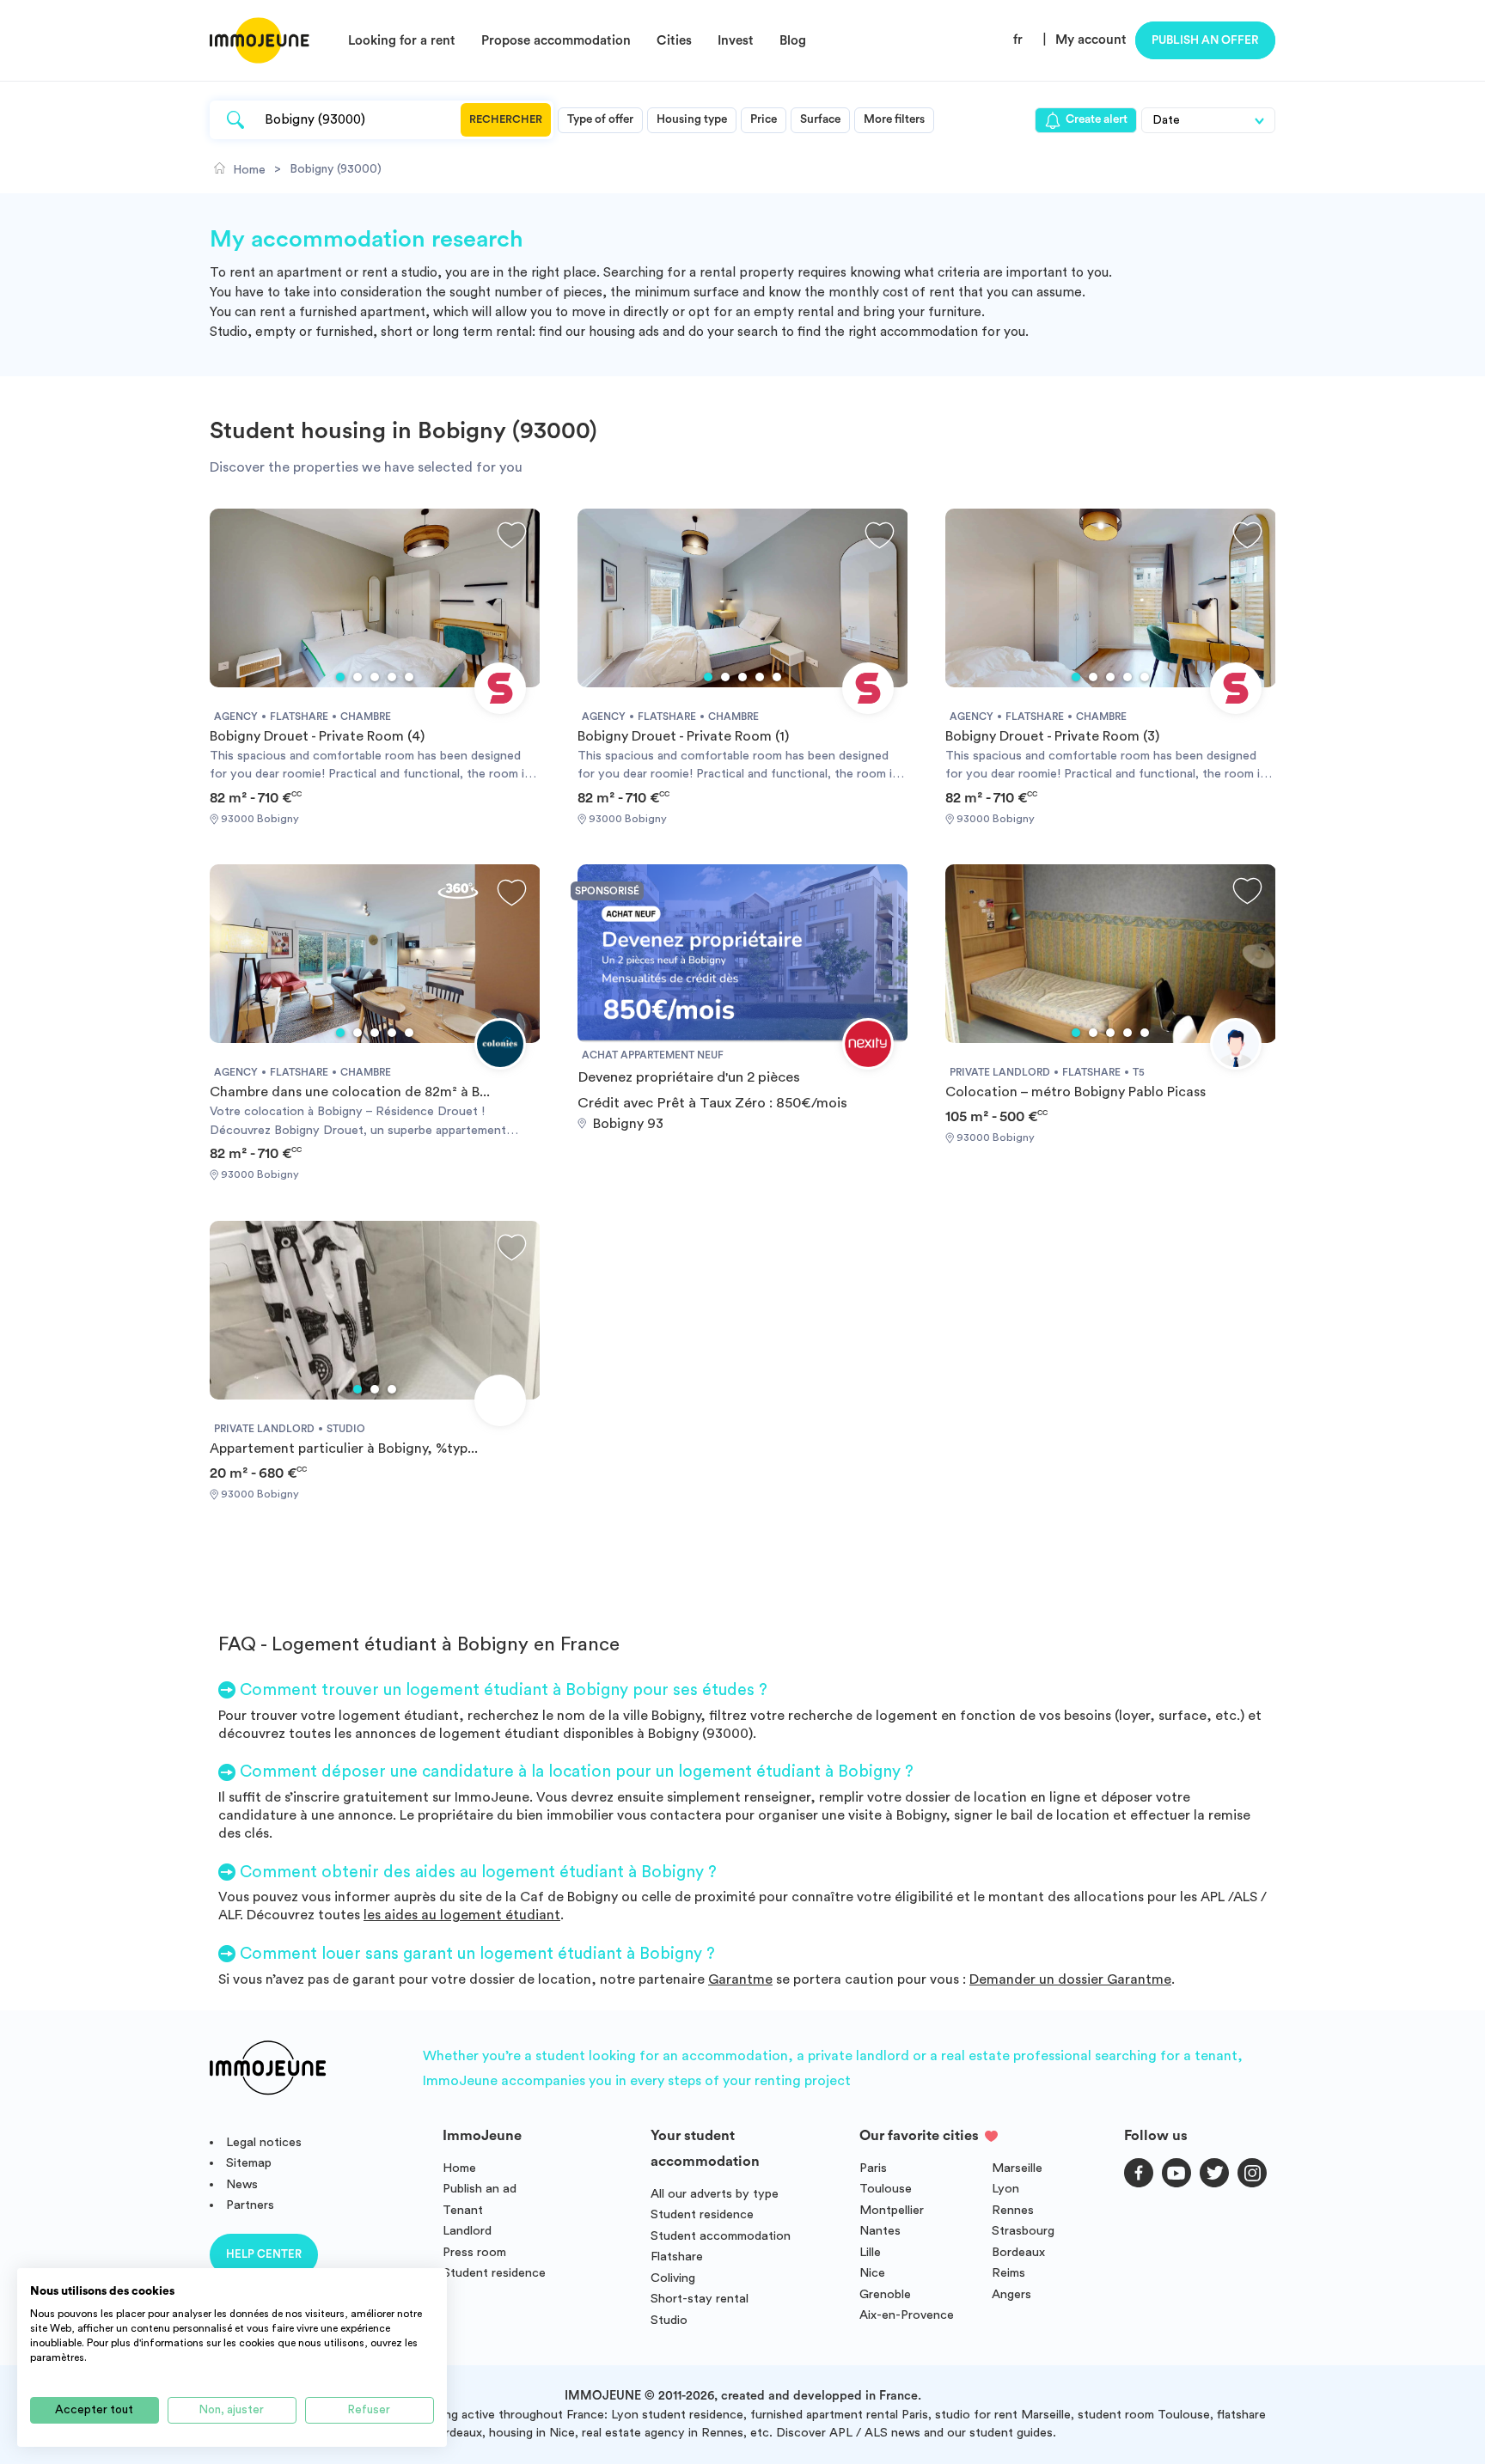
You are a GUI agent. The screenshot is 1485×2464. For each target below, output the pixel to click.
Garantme (740, 1979)
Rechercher (506, 119)
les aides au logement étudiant (462, 1915)
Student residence (494, 2273)
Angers (1011, 2294)
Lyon (1005, 2189)
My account (1091, 40)
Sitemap (249, 2163)
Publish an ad (480, 2189)
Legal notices (264, 2142)
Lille (870, 2252)
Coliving (673, 2278)
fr (1018, 40)
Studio (669, 2320)
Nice (872, 2273)
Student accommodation (721, 2236)
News (242, 2184)
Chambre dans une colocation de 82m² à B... (350, 1092)
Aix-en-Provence (907, 2315)
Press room (474, 2252)
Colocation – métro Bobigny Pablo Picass (1076, 1092)
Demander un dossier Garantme (1070, 1979)
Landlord (467, 2231)
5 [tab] (409, 677)
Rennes (1013, 2210)
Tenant (463, 2210)
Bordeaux (1018, 2252)
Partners (250, 2205)
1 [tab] (340, 677)
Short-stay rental (700, 2299)
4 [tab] (392, 677)
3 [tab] (375, 677)
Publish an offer (1205, 40)
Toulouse (886, 2189)
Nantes (880, 2231)
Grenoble (885, 2294)
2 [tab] (357, 677)
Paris (873, 2168)
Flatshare (677, 2257)
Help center (264, 2254)
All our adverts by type (715, 2194)
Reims (1008, 2273)
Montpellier (892, 2210)
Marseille (1017, 2168)
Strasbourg (1023, 2231)
